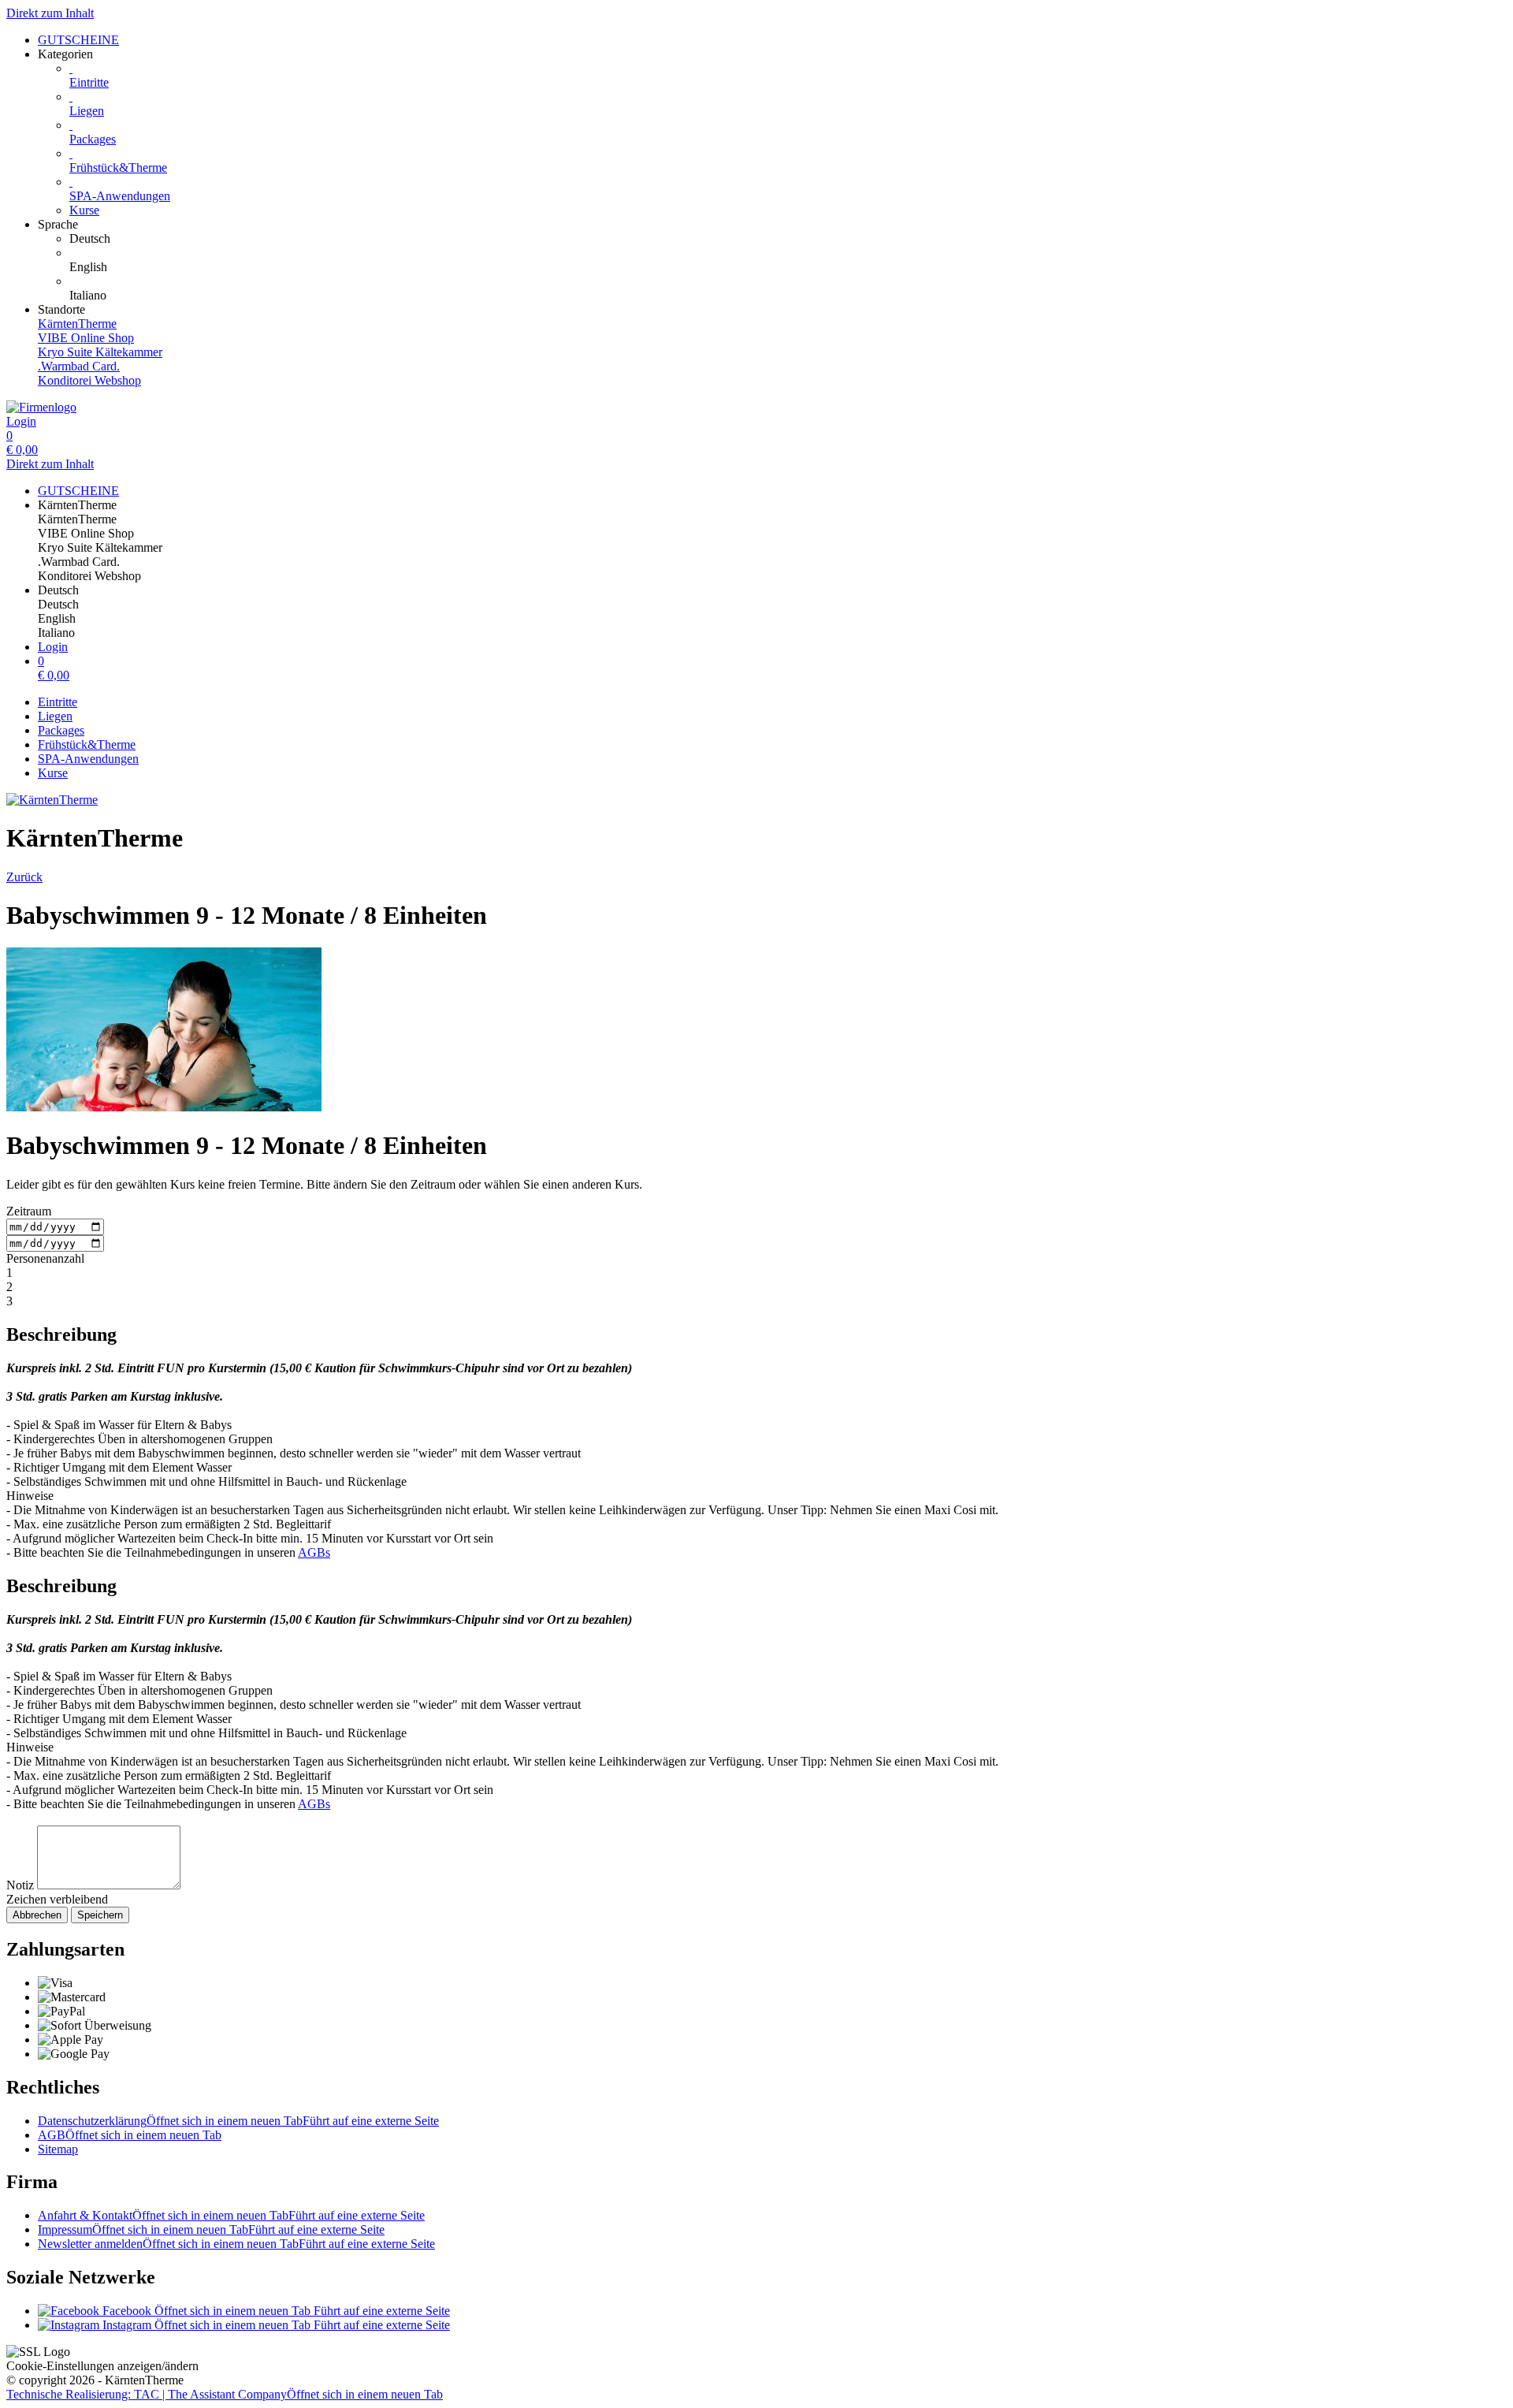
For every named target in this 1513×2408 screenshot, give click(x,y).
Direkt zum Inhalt (50, 13)
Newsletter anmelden (236, 2244)
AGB (130, 2135)
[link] (788, 239)
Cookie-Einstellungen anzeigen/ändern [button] (102, 2366)
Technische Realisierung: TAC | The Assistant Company (225, 2394)
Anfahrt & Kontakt (231, 2215)
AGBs (314, 1552)
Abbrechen (37, 1915)
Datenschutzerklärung (238, 2121)
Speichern (100, 1915)
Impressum (211, 2229)
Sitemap (58, 2149)
